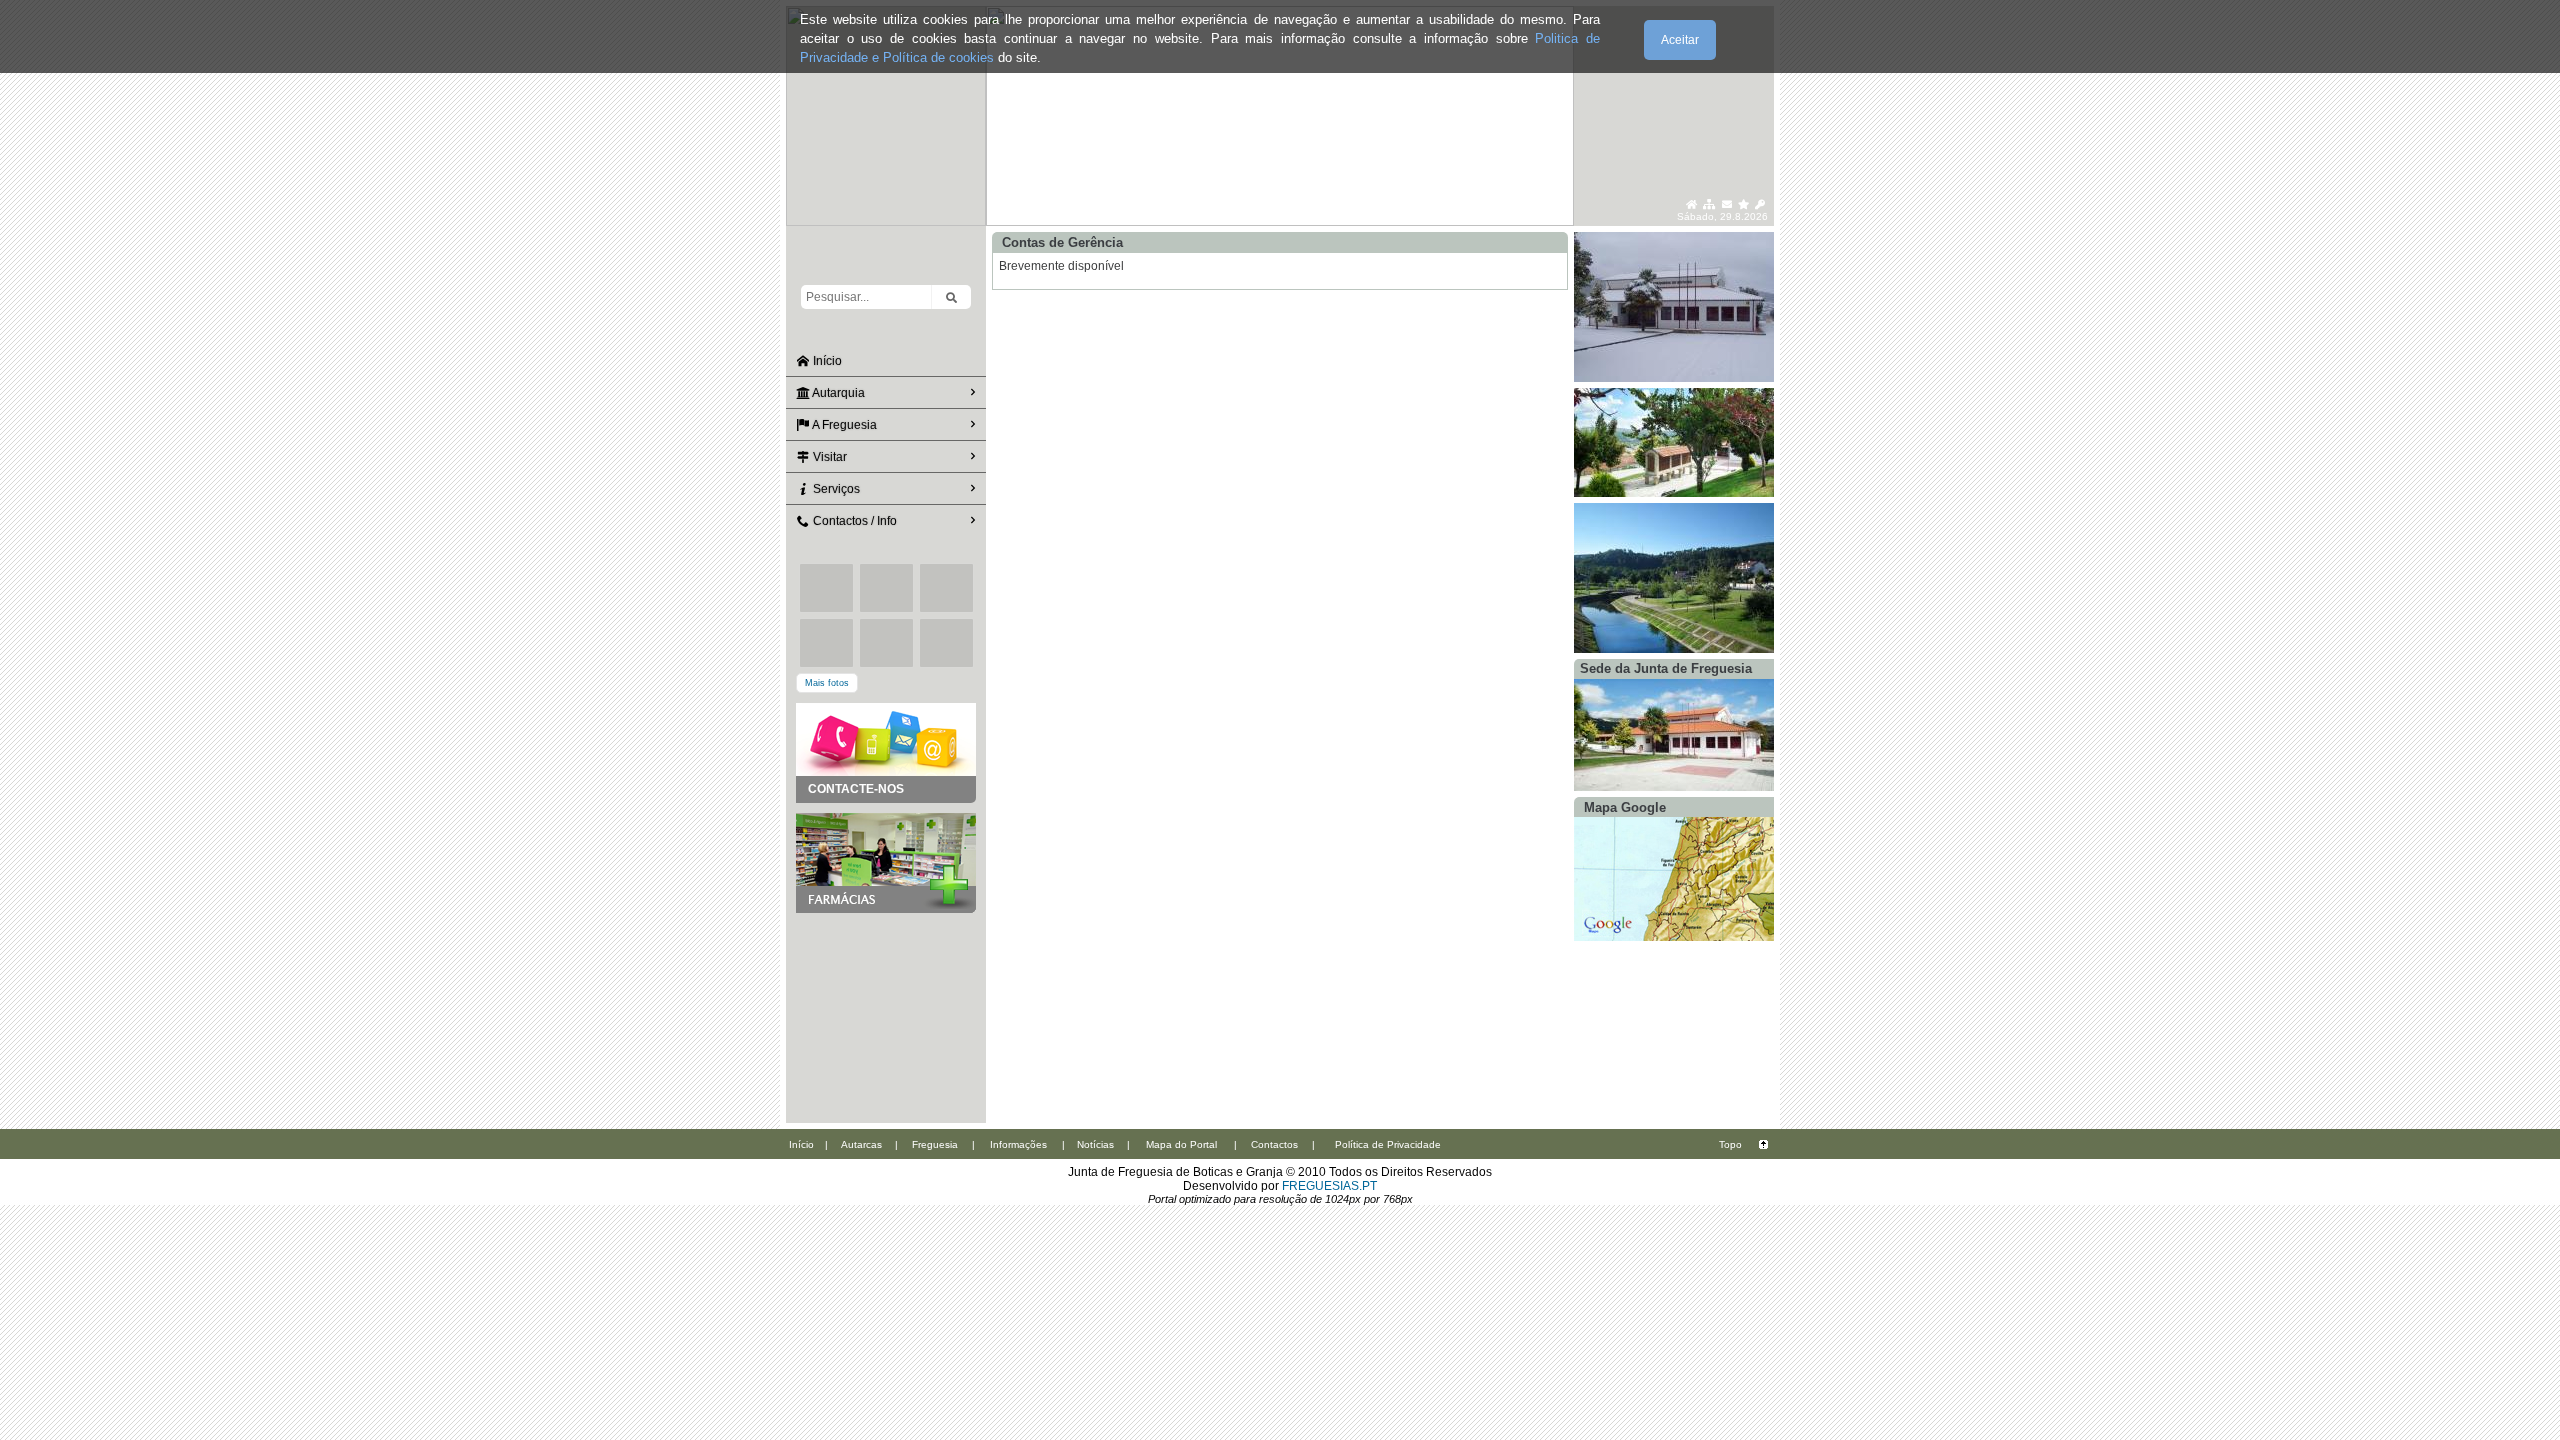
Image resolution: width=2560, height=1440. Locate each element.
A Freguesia (843, 425)
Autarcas (861, 1144)
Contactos (1274, 1144)
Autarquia (837, 393)
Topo (1730, 1144)
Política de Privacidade (1388, 1144)
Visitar (828, 457)
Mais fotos (827, 683)
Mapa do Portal (1181, 1144)
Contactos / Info (853, 521)
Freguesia (935, 1144)
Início (826, 361)
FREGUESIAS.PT (1329, 1186)
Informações (1018, 1144)
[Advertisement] (886, 1013)
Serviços (835, 489)
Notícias (1095, 1144)
